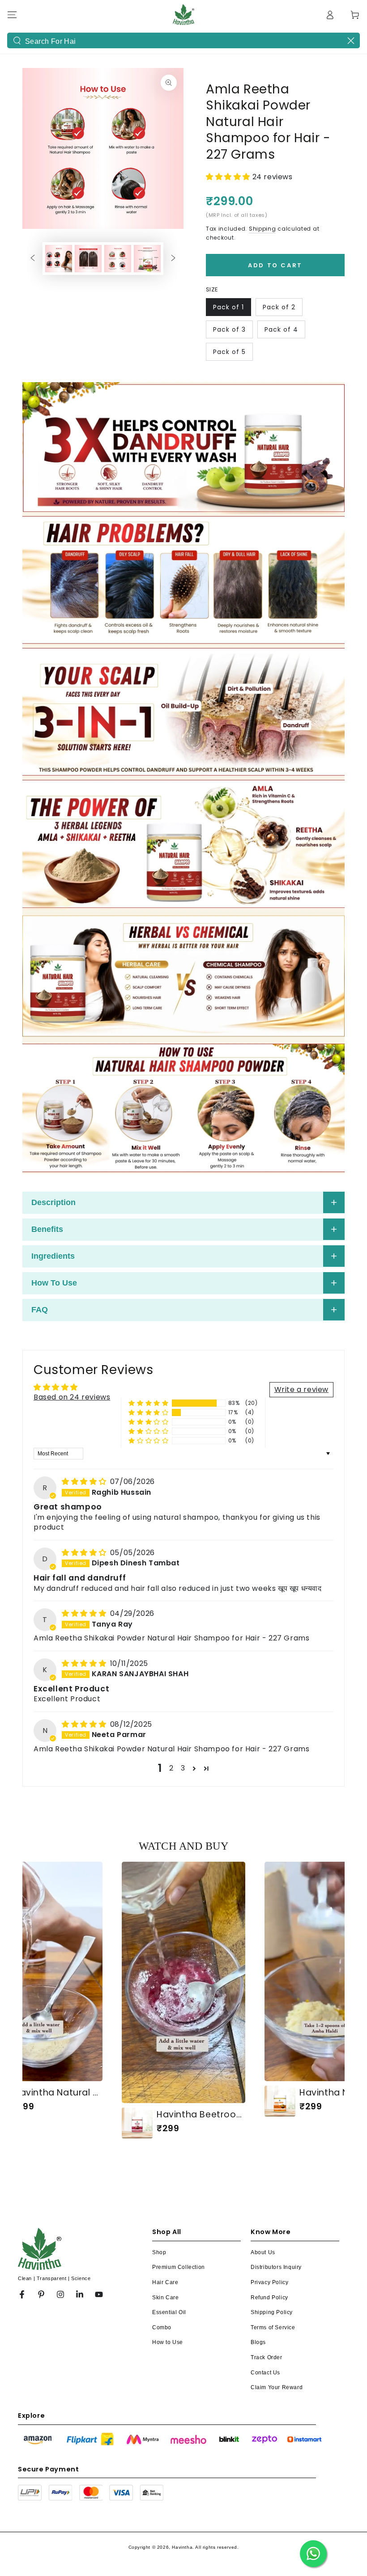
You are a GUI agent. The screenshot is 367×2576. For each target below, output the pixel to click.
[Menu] (12, 15)
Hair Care (165, 2282)
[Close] (351, 41)
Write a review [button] (301, 1389)
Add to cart (275, 265)
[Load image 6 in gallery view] (88, 259)
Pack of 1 (228, 307)
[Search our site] (17, 41)
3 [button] (183, 1768)
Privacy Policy (269, 2282)
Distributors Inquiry (276, 2267)
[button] (229, 177)
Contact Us (265, 2373)
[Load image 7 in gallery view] (118, 259)
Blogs (258, 2342)
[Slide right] (173, 259)
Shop (159, 2252)
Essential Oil (169, 2312)
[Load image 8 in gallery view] (147, 259)
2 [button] (171, 1768)
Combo (162, 2327)
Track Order (267, 2357)
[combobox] (183, 40)
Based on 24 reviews (72, 1397)
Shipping (262, 229)
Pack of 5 (229, 352)
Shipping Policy (272, 2312)
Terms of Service (273, 2327)
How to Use (168, 2342)
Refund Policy (269, 2298)
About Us (263, 2252)
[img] (85, 1482)
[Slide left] (33, 259)
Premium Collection (179, 2267)
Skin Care (165, 2298)
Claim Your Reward (277, 2387)
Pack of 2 (279, 307)
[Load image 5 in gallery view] (59, 259)
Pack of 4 (281, 329)
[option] (183, 2000)
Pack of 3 (229, 329)
